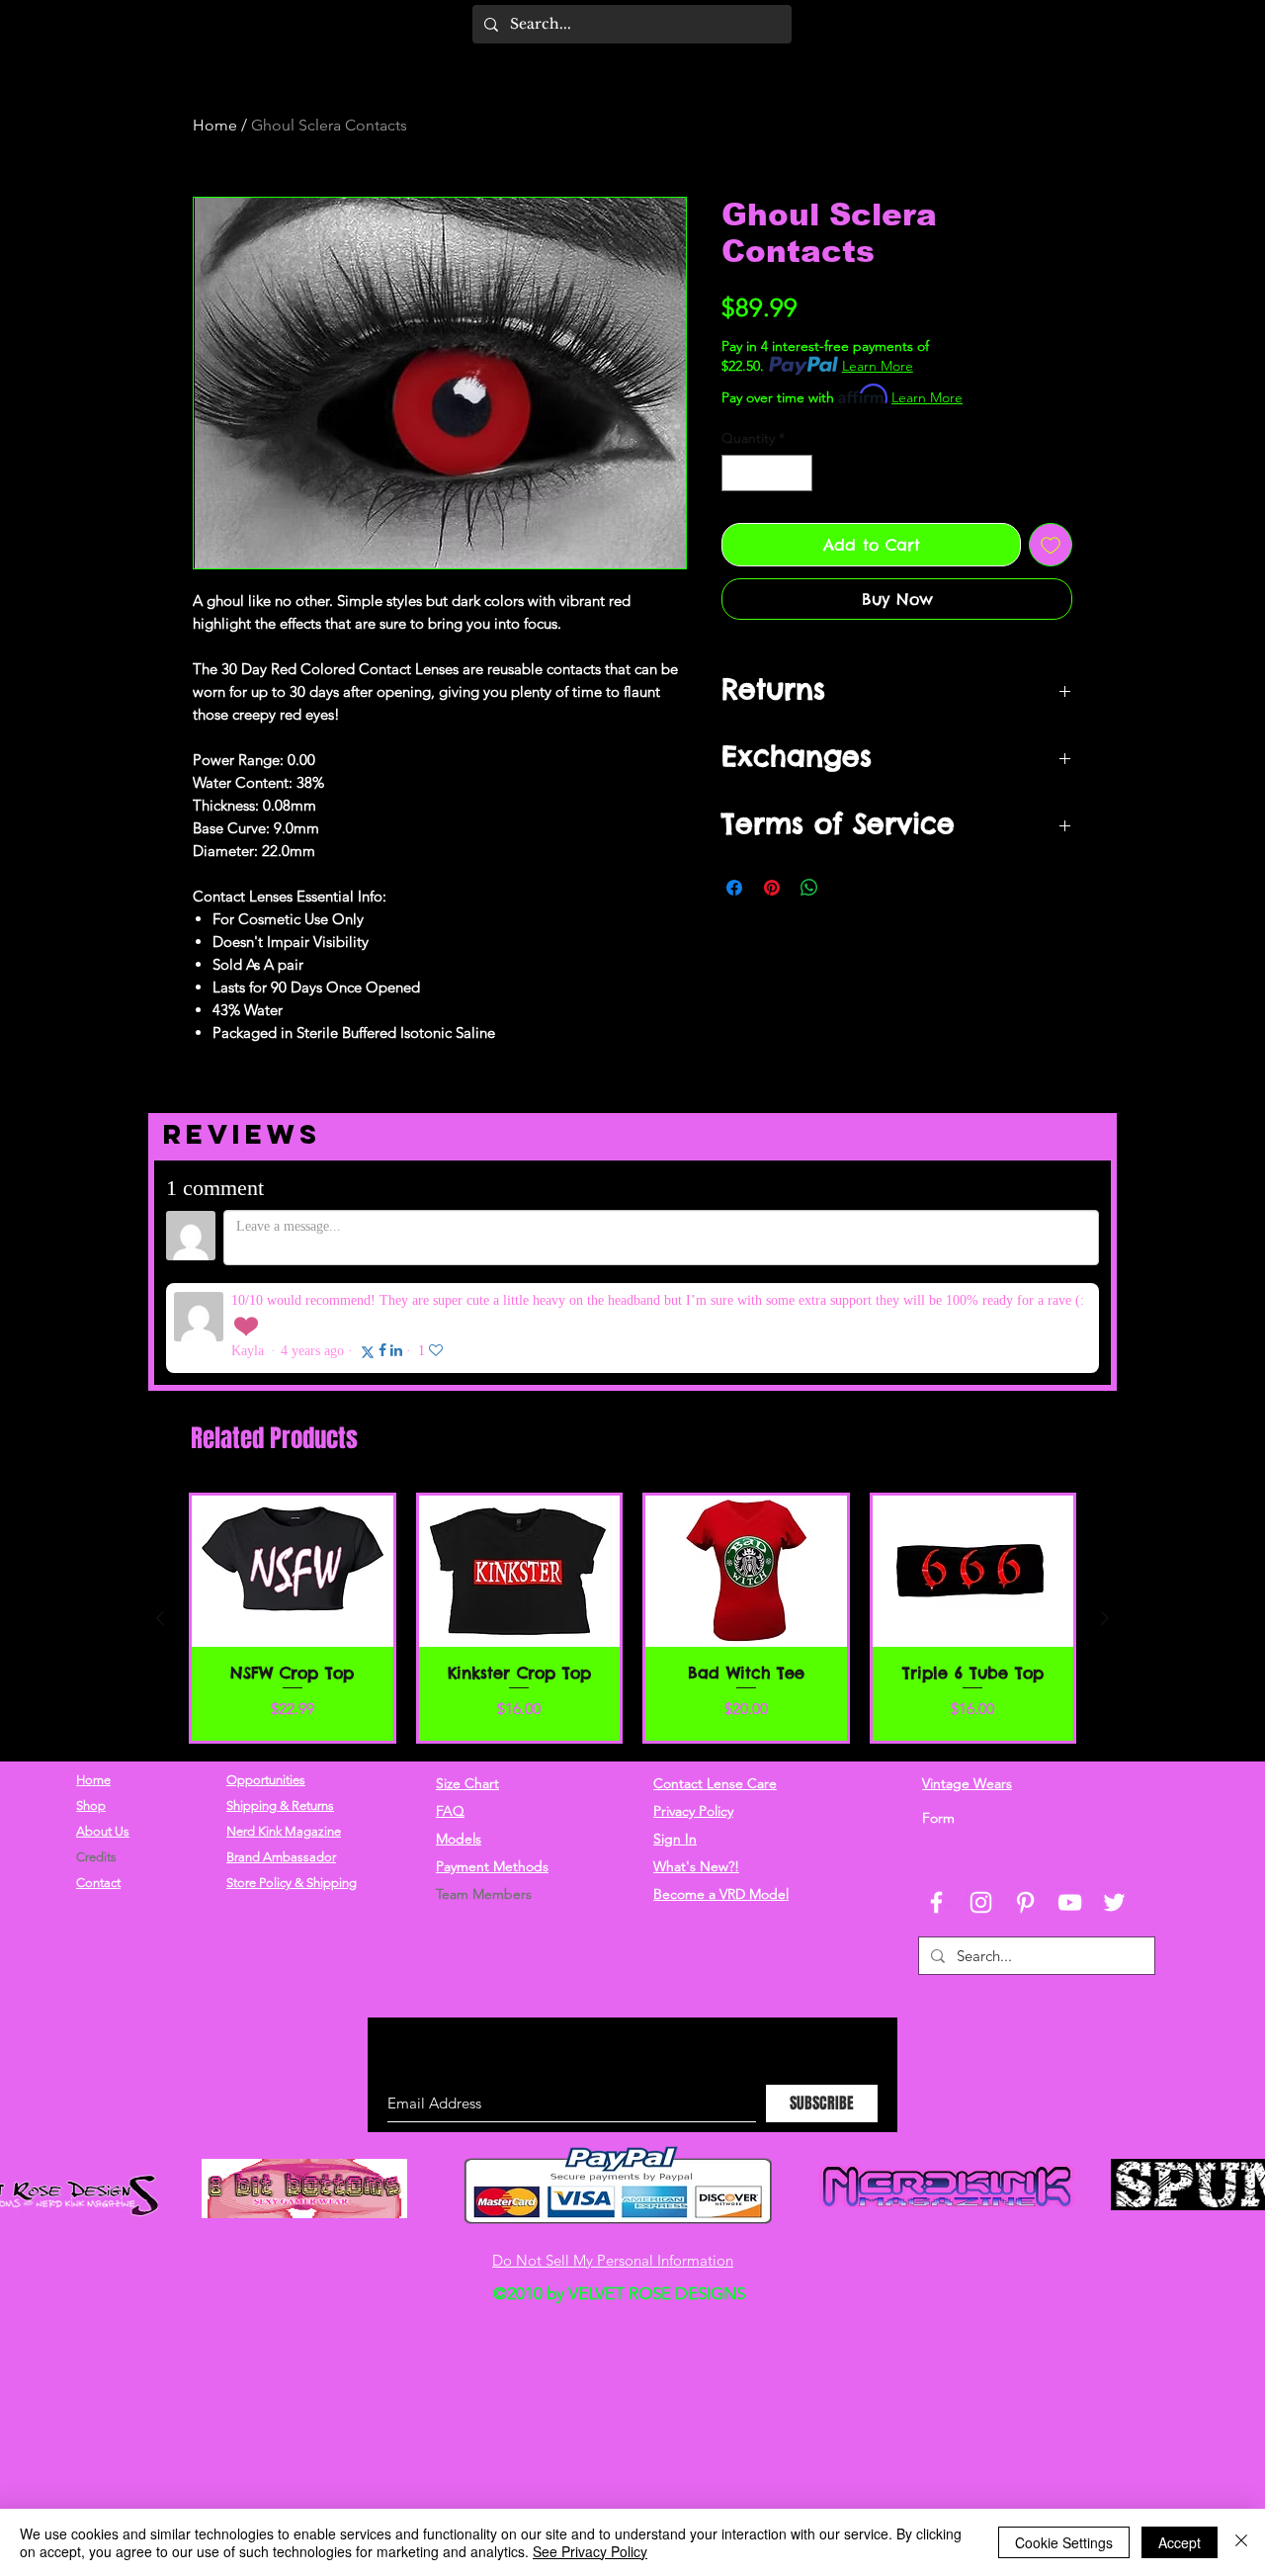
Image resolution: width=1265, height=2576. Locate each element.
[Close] (1241, 2542)
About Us (103, 1729)
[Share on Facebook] (734, 888)
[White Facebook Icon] (936, 1801)
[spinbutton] (767, 473)
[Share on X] (847, 888)
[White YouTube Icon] (1070, 1801)
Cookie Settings (1064, 2542)
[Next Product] (1105, 1516)
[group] (632, 1516)
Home (215, 125)
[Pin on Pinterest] (772, 888)
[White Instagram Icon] (981, 1801)
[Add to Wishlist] (1051, 545)
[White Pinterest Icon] (1025, 1801)
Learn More (878, 366)
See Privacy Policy (590, 2551)
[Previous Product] (160, 1516)
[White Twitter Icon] (1114, 1801)
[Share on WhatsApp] (809, 888)
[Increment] (797, 473)
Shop (91, 1704)
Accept (1180, 2542)
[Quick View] (293, 1469)
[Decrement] (737, 473)
